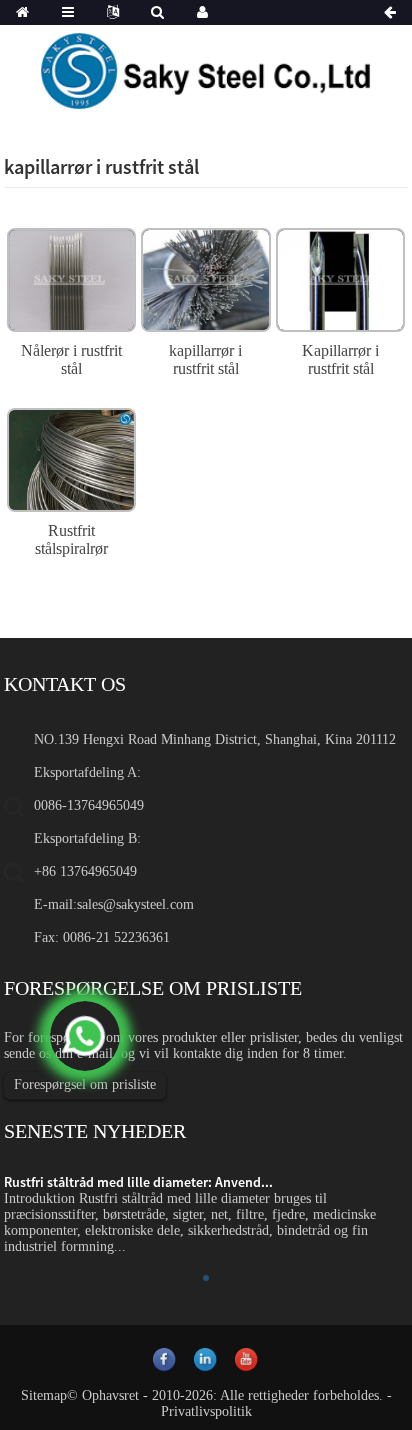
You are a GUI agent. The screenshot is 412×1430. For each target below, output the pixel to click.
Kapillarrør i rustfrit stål (340, 359)
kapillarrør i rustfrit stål (205, 359)
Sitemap (44, 1395)
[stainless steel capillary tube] (205, 277)
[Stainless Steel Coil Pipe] (71, 458)
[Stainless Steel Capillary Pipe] (340, 277)
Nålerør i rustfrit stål (71, 359)
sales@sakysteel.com (135, 904)
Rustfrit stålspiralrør (71, 539)
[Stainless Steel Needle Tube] (71, 277)
